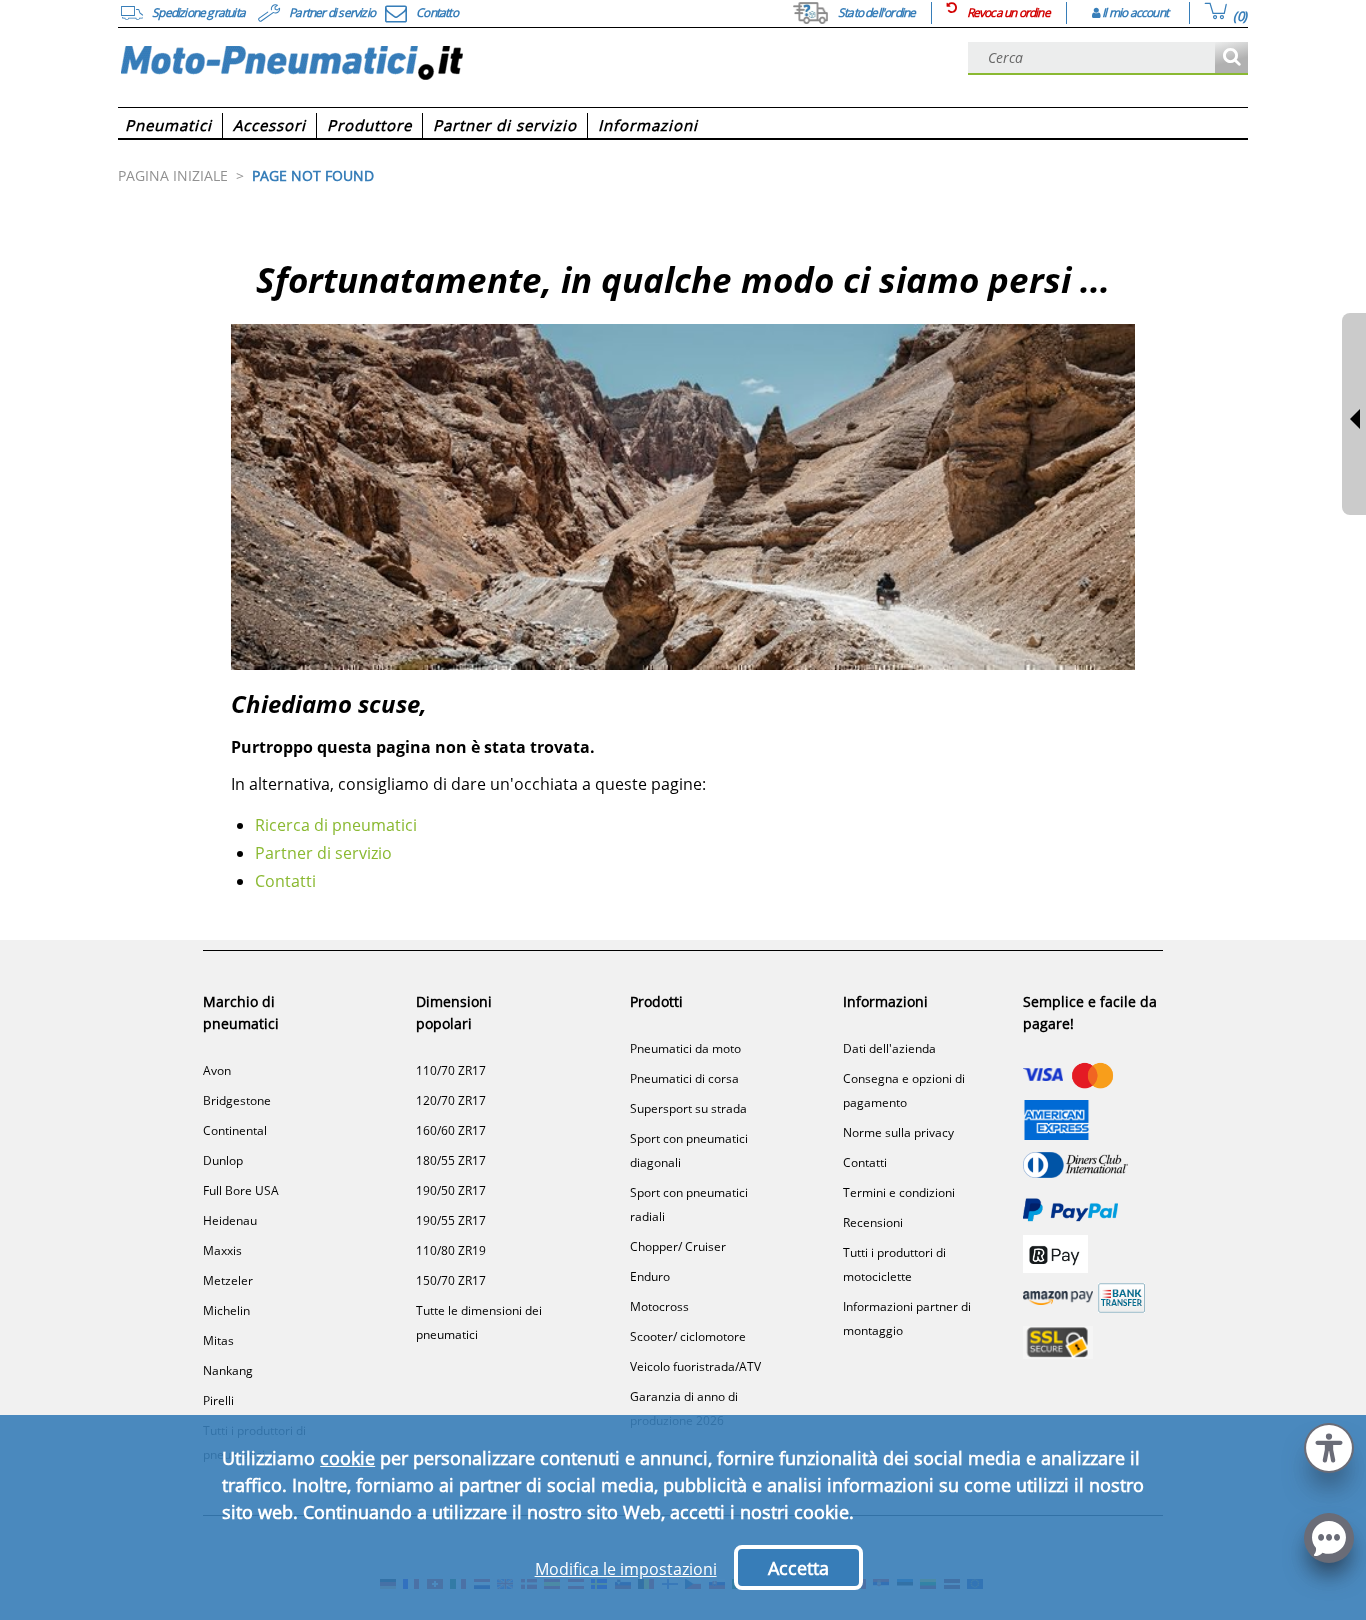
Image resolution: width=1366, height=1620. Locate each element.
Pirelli (218, 1400)
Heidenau (230, 1220)
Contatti (285, 881)
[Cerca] (1231, 58)
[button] (1329, 1445)
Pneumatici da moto (685, 1048)
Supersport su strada (688, 1108)
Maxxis (222, 1250)
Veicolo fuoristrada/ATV (695, 1366)
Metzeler (228, 1280)
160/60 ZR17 (451, 1130)
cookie (347, 1458)
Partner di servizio (323, 853)
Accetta (798, 1568)
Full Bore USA (241, 1190)
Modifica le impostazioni (626, 1569)
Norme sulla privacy (898, 1132)
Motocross (659, 1306)
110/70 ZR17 (451, 1070)
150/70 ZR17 (451, 1280)
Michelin (226, 1310)
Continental (235, 1130)
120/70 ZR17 (451, 1100)
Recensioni (873, 1222)
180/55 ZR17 (451, 1160)
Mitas (218, 1340)
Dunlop (223, 1160)
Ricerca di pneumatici (336, 825)
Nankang (228, 1370)
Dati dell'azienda (889, 1048)
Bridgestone (237, 1100)
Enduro (650, 1276)
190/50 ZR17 (451, 1190)
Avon (217, 1070)
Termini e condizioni (899, 1192)
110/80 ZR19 (451, 1250)
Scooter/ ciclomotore (688, 1336)
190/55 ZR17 (451, 1220)
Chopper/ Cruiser (678, 1246)
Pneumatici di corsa (684, 1078)
